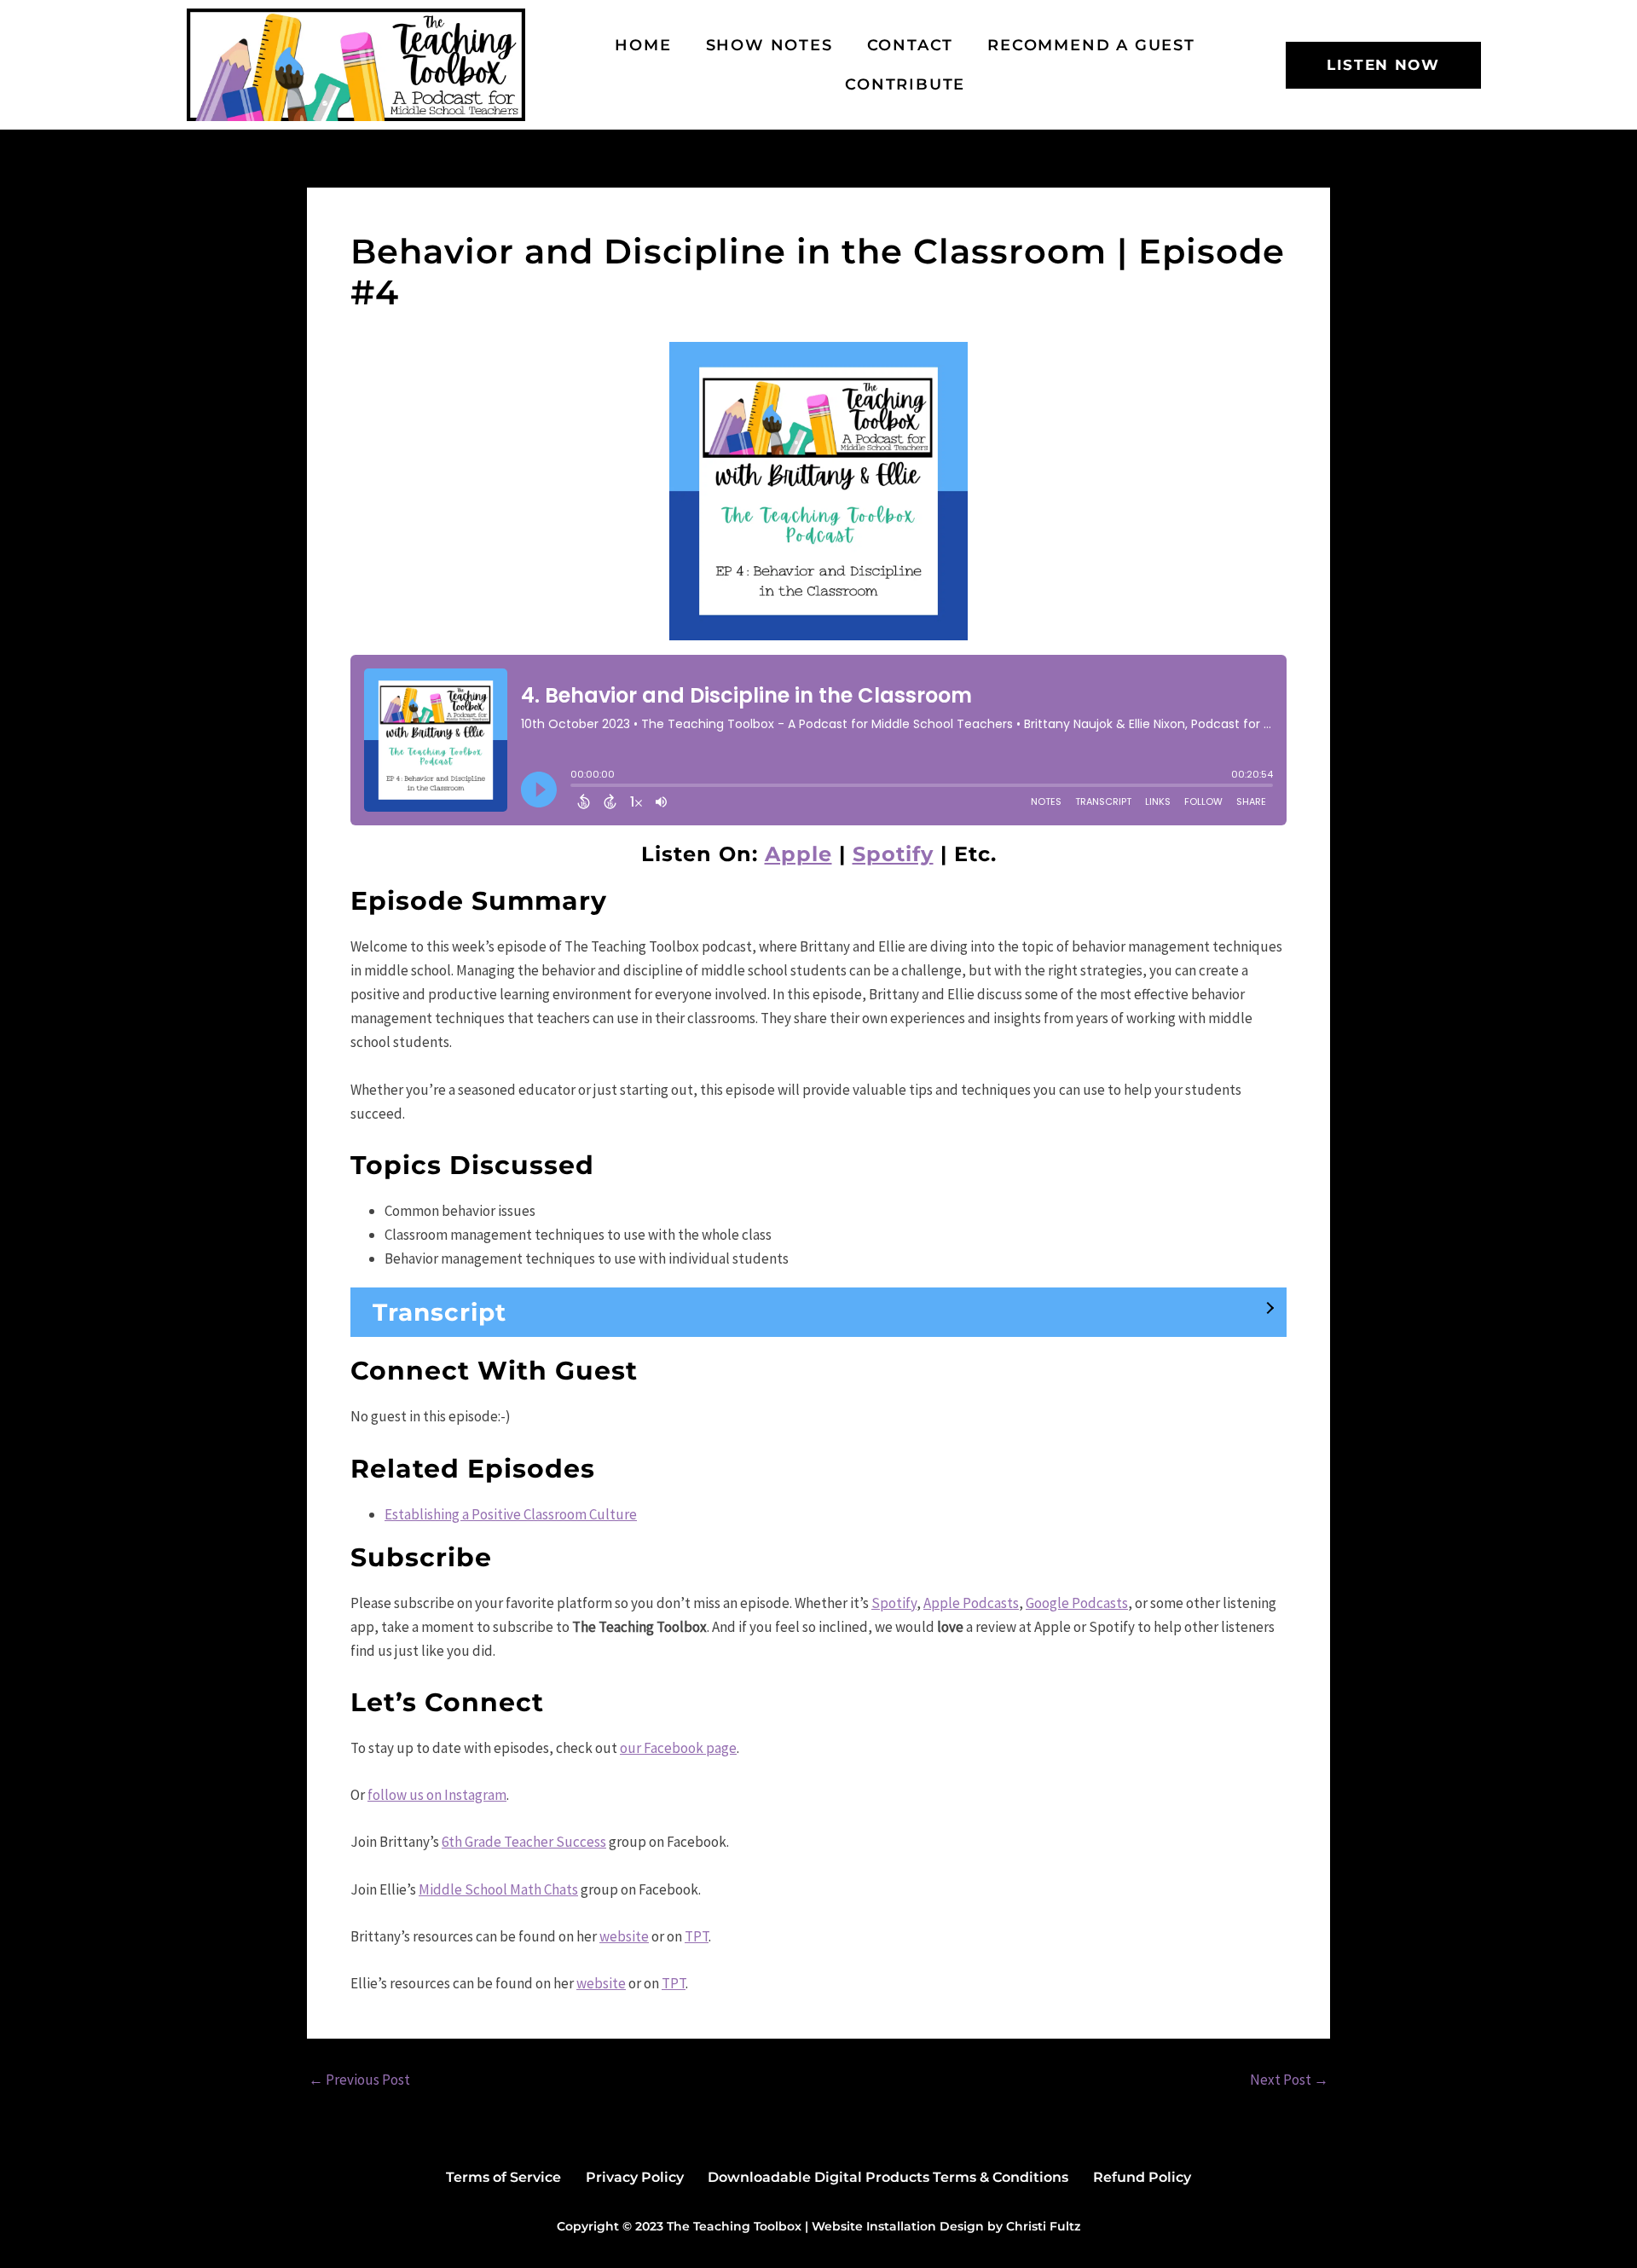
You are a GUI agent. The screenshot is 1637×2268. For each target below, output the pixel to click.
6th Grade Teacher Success (524, 1842)
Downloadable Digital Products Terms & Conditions (888, 2177)
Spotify (893, 854)
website (624, 1936)
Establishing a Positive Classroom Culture (511, 1514)
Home (643, 45)
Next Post (1289, 2080)
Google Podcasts (1077, 1603)
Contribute (905, 84)
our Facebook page (678, 1748)
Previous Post (359, 2080)
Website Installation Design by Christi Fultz (946, 2226)
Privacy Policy (635, 2177)
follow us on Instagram (437, 1795)
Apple (798, 854)
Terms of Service (503, 2177)
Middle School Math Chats (498, 1889)
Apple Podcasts (971, 1603)
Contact (911, 45)
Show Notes (769, 45)
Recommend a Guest (1091, 45)
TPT (697, 1936)
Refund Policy (1142, 2177)
